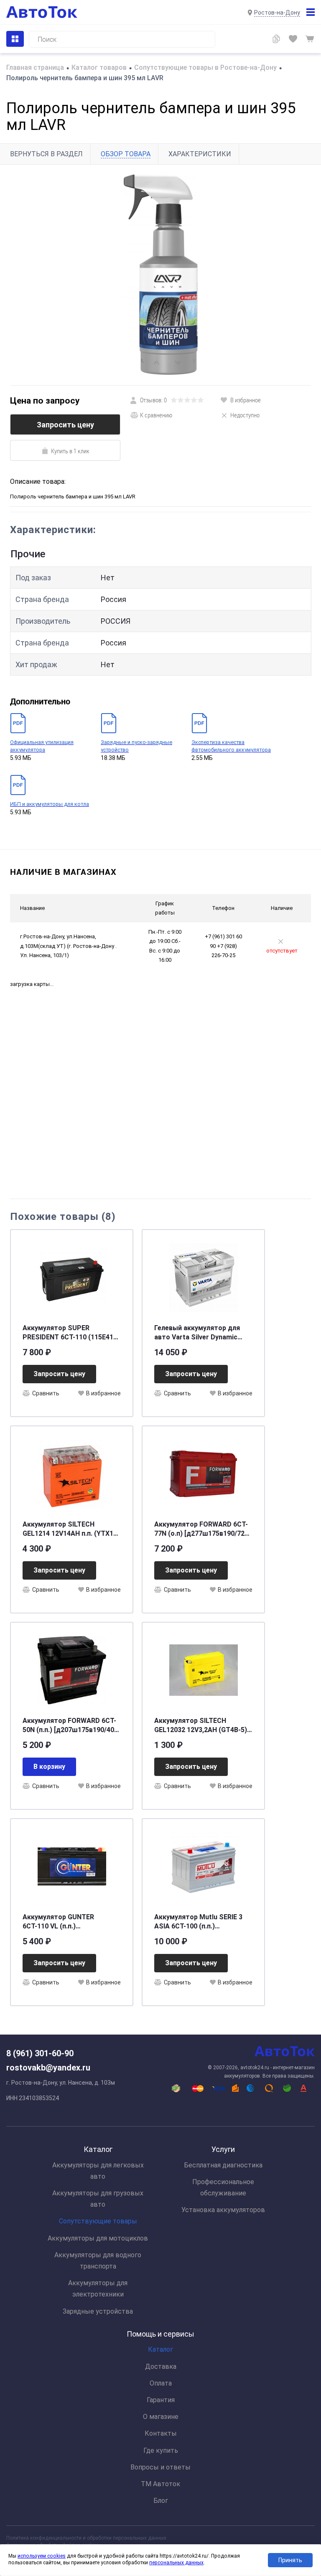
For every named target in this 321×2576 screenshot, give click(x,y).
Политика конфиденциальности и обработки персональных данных (86, 2538)
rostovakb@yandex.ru (48, 2068)
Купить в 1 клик (70, 451)
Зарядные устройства (98, 2311)
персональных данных (176, 2563)
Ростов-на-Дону (277, 13)
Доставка (161, 2366)
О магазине (161, 2417)
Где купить (161, 2450)
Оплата (161, 2383)
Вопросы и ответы (160, 2467)
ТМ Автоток (160, 2484)
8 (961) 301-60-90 (40, 2053)
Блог (161, 2501)
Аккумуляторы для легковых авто (98, 2171)
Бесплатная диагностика (223, 2165)
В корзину (49, 1767)
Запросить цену (65, 425)
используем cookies (42, 2556)
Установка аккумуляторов (223, 2210)
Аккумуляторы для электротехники (98, 2289)
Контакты (161, 2433)
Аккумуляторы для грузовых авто (98, 2199)
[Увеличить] (160, 275)
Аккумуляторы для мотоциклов (98, 2238)
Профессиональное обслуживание (223, 2187)
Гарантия (161, 2400)
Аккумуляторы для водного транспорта (98, 2261)
